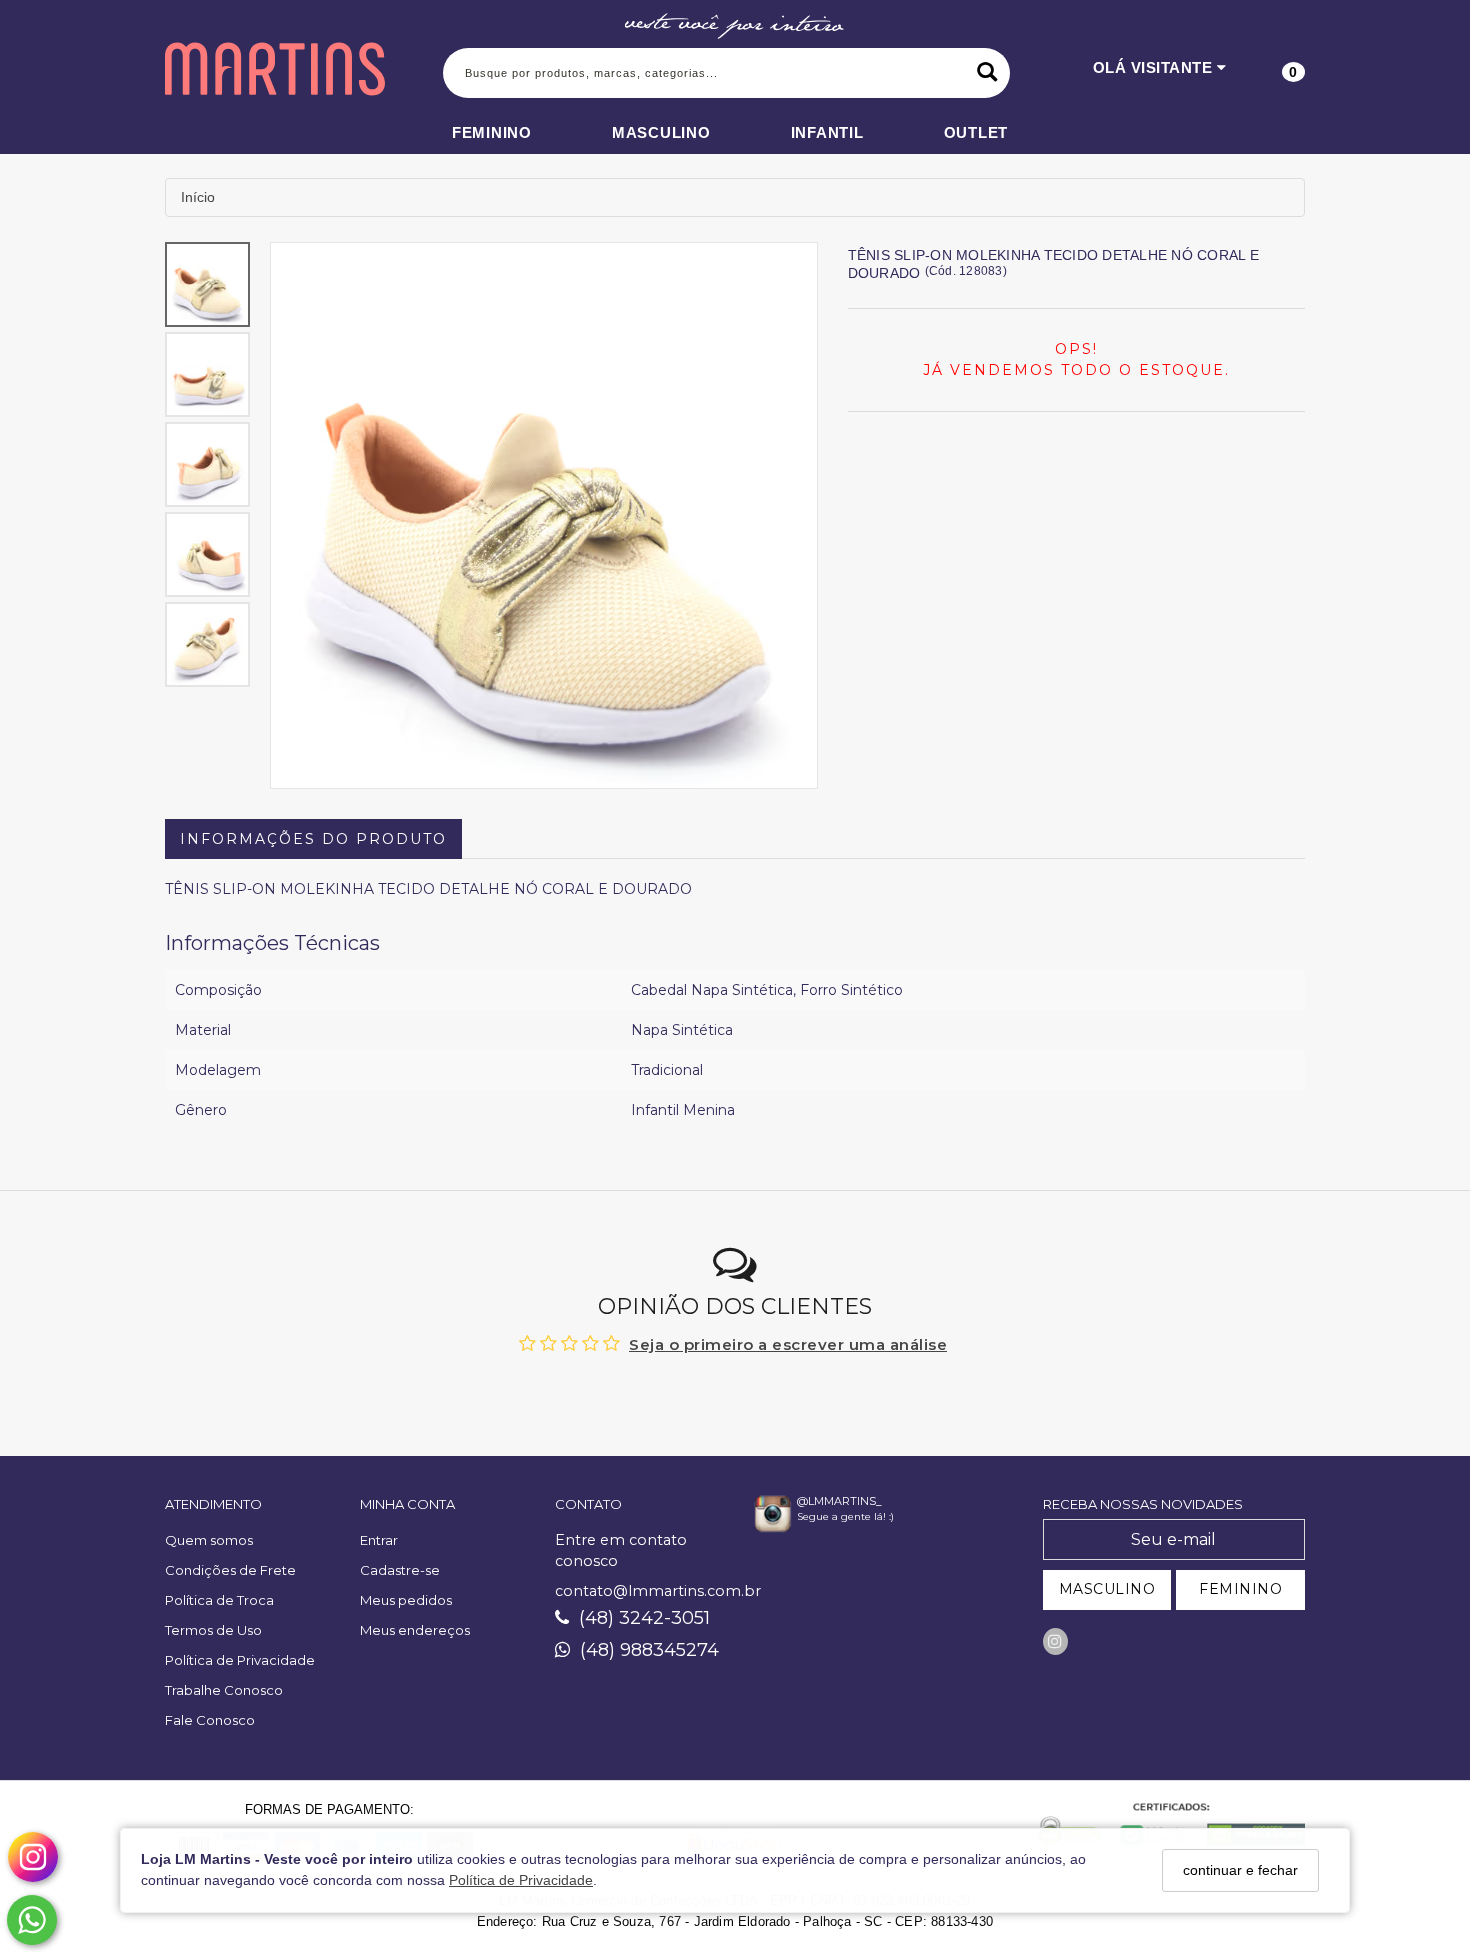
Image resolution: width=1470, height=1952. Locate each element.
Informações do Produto (313, 839)
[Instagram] (1055, 1641)
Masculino (661, 132)
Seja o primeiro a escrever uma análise (788, 1344)
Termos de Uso (213, 1630)
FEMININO (1240, 1589)
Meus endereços (415, 1630)
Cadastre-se (400, 1570)
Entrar (379, 1540)
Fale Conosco (210, 1720)
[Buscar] (987, 73)
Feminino (492, 132)
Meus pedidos (406, 1600)
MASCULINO (1107, 1589)
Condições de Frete (230, 1570)
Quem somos (209, 1540)
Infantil (827, 132)
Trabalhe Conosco (224, 1690)
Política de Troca (219, 1600)
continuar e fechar (1240, 1870)
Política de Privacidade (521, 1880)
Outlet (976, 132)
